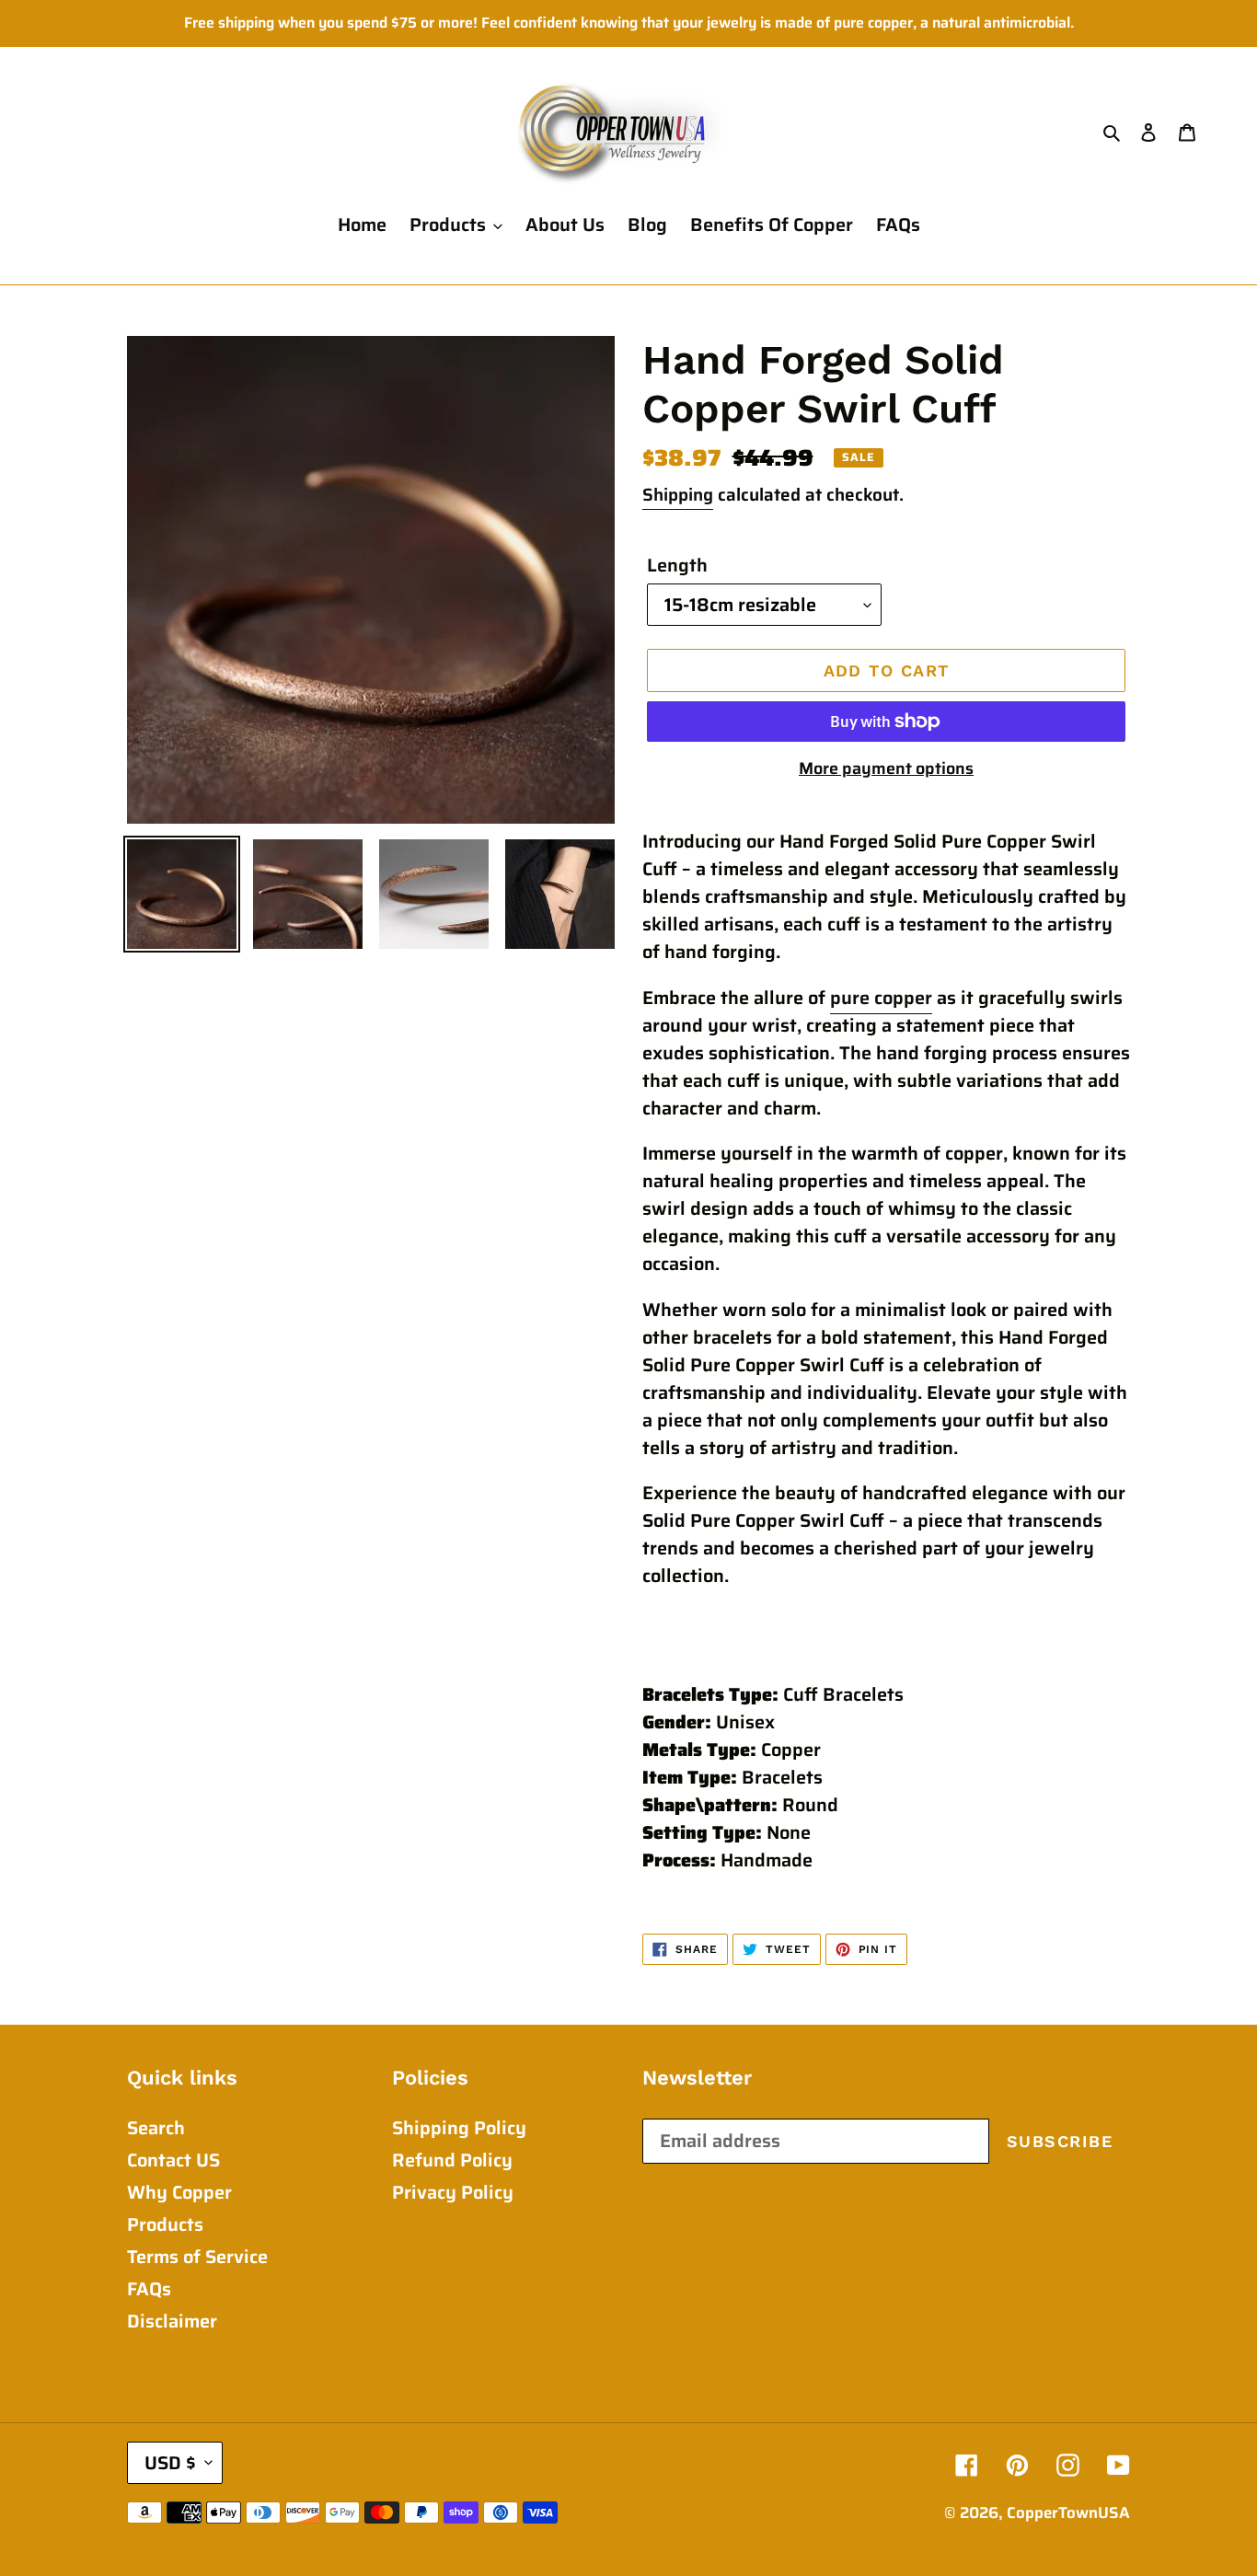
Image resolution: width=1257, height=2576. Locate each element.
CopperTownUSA (1068, 2512)
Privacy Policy (453, 2192)
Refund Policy (452, 2160)
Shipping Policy (459, 2128)
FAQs (149, 2289)
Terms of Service (197, 2257)
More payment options (886, 769)
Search (156, 2128)
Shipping (678, 494)
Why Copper (179, 2192)
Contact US (173, 2160)
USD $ (170, 2463)
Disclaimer (172, 2321)
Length (677, 565)
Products (165, 2224)
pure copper (881, 998)
